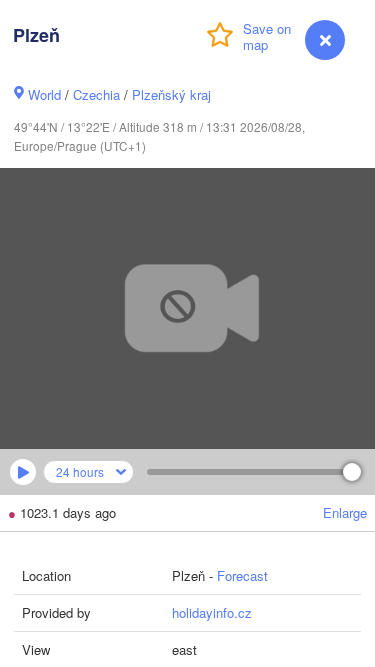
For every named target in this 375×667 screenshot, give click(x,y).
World (44, 94)
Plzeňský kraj (171, 94)
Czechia (96, 94)
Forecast (242, 575)
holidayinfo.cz (212, 612)
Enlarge (345, 512)
